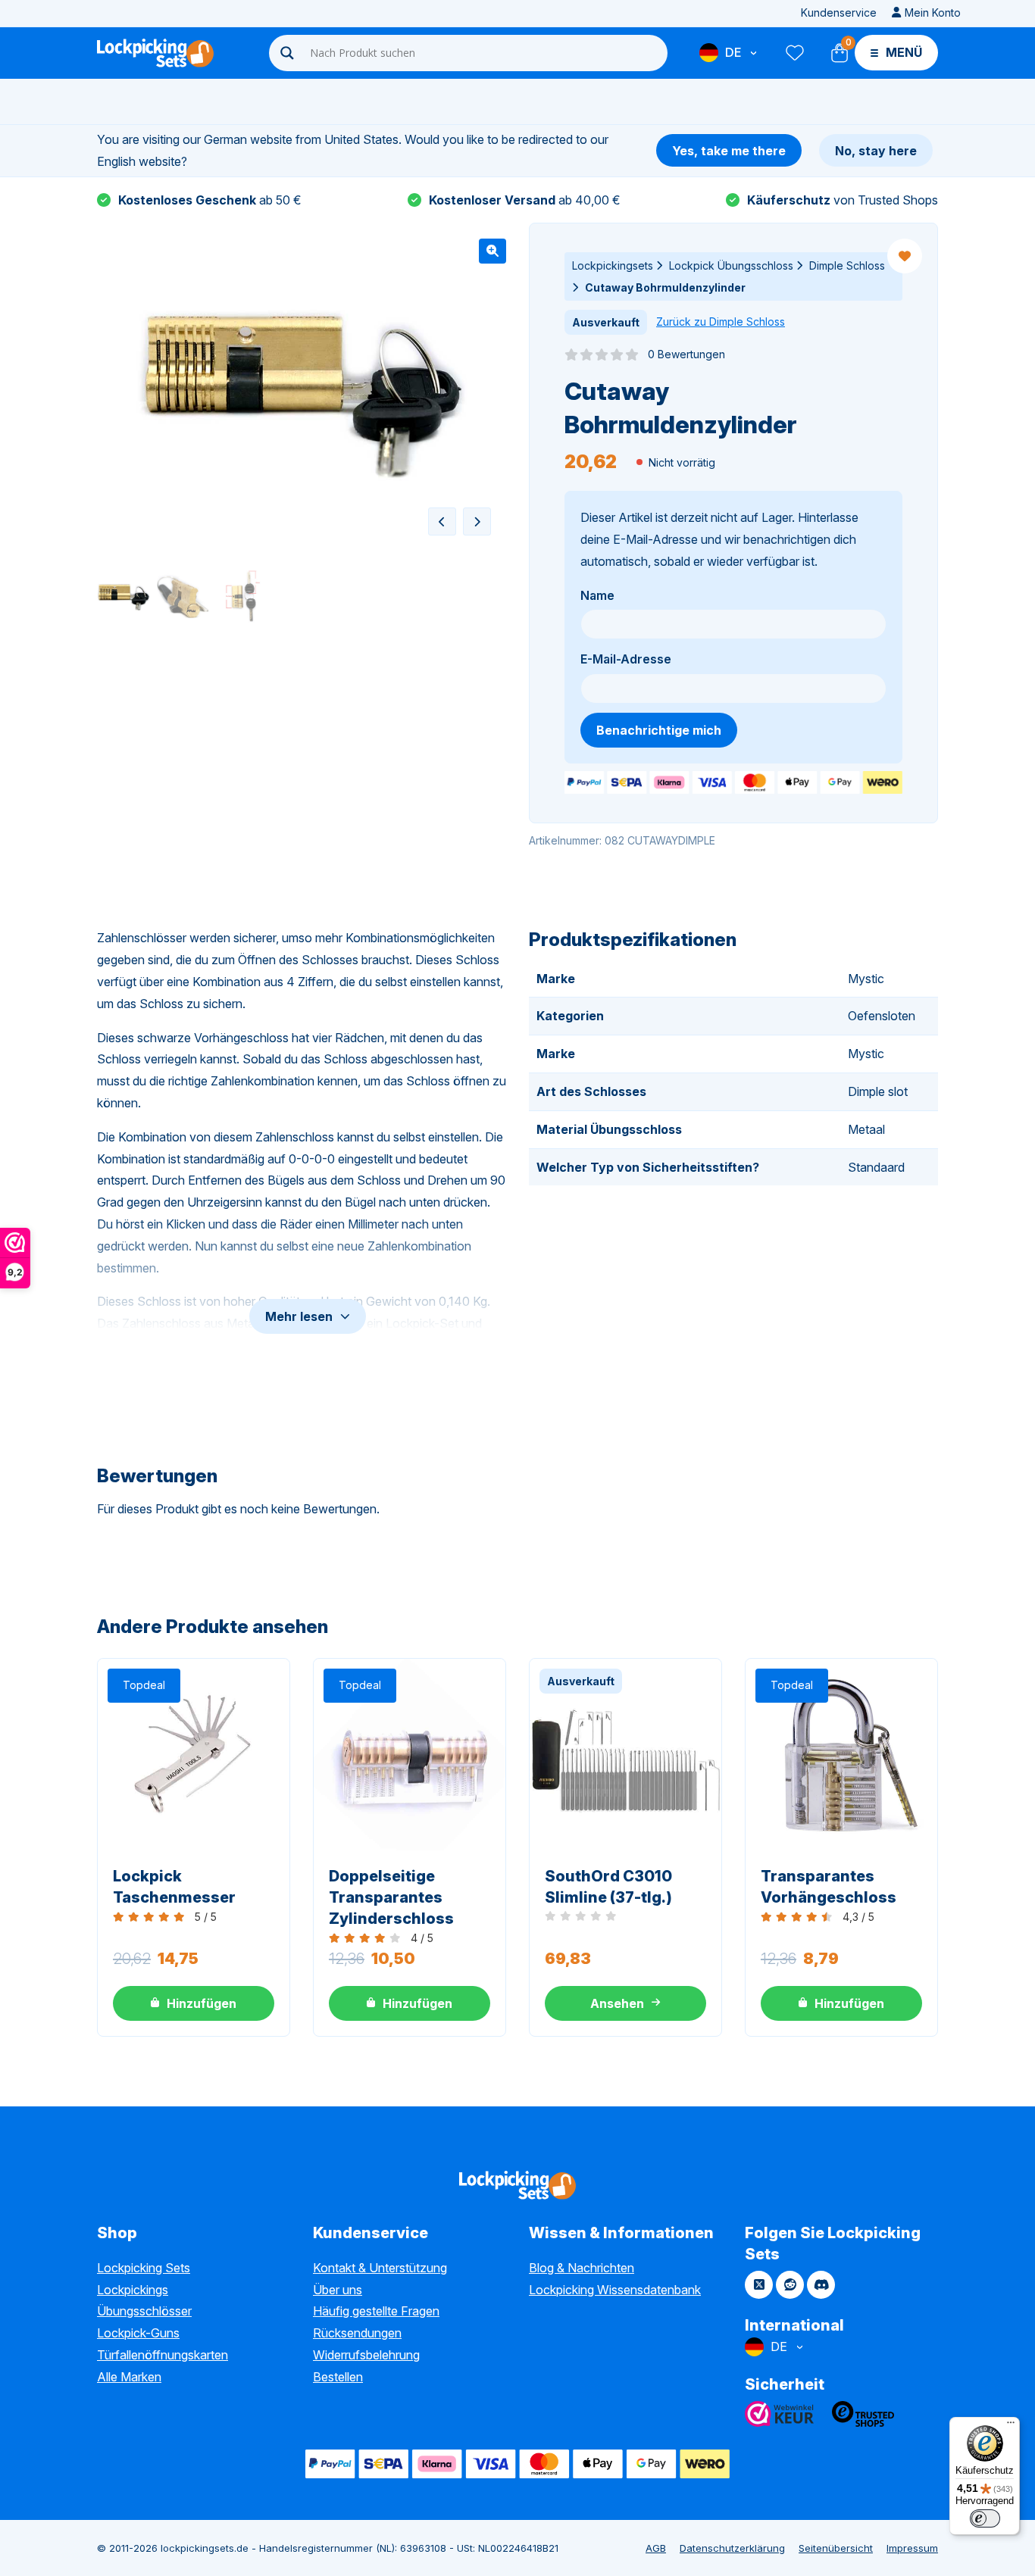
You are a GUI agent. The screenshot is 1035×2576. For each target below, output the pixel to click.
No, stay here (876, 151)
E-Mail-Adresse (626, 659)
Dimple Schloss (847, 265)
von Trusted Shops (843, 200)
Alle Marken (129, 2377)
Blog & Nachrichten (582, 2268)
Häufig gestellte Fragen (376, 2311)
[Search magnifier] (287, 53)
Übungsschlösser (144, 2311)
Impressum (912, 2548)
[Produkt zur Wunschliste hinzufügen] (905, 256)
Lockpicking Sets (144, 2268)
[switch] (985, 2518)
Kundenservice (839, 12)
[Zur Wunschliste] (794, 53)
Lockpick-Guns (138, 2333)
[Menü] (1011, 2426)
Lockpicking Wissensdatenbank (615, 2290)
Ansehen (617, 2003)
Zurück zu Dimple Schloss (721, 322)
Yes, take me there (729, 151)
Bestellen (338, 2377)
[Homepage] (155, 53)
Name (597, 595)
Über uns (338, 2290)
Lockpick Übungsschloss (731, 265)
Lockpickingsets (613, 265)
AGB (656, 2548)
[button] (492, 251)
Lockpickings (133, 2290)
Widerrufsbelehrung (366, 2355)
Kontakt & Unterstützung (380, 2268)
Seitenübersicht (836, 2548)
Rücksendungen (357, 2333)
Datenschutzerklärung (732, 2548)
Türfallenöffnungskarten (163, 2355)
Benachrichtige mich (659, 730)
